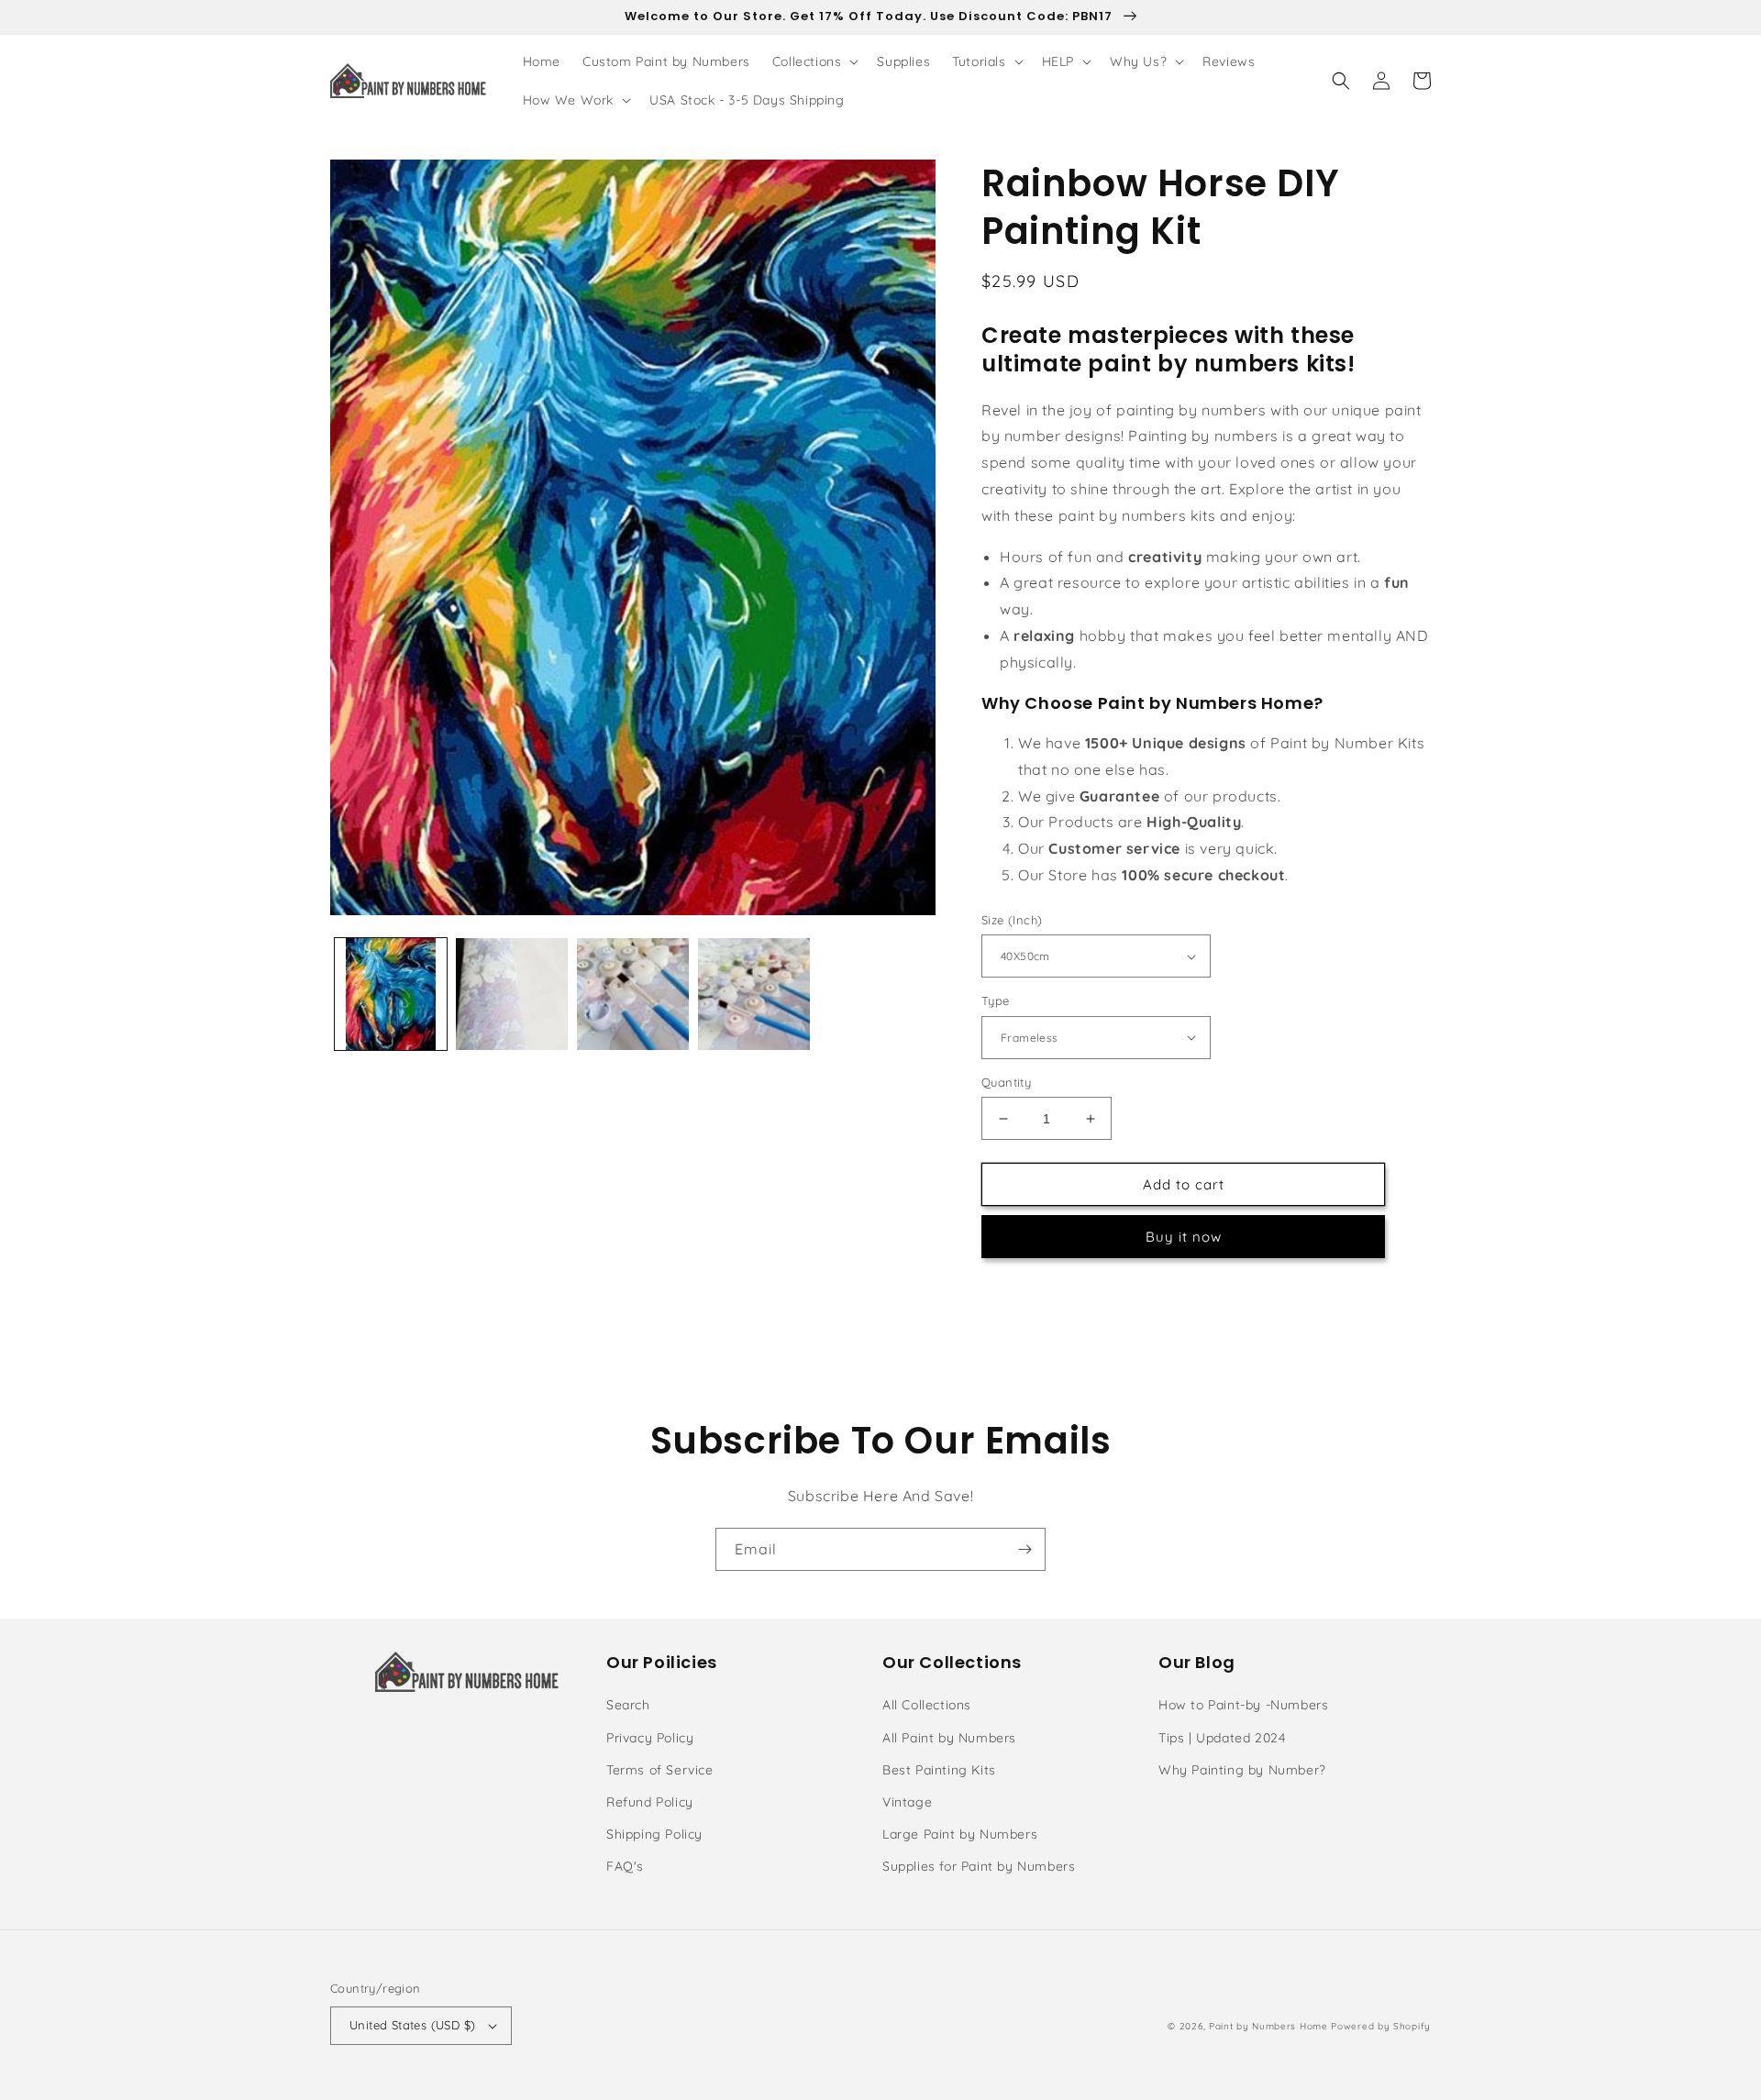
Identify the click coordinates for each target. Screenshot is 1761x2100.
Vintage (907, 1802)
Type (996, 1000)
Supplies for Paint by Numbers (979, 1866)
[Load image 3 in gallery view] (633, 994)
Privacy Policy (650, 1738)
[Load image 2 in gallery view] (512, 994)
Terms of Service (660, 1770)
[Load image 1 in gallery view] (391, 994)
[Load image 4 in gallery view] (754, 994)
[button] (814, 61)
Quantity (1006, 1082)
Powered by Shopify (1381, 2026)
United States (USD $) (412, 2025)
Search (628, 1705)
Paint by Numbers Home (1268, 2026)
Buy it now (1184, 1237)
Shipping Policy (654, 1834)
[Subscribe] (1024, 1549)
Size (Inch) (1012, 920)
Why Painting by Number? (1242, 1770)
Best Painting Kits (939, 1770)
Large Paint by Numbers (960, 1834)
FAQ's (625, 1866)
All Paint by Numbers (949, 1738)
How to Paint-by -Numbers (1243, 1705)
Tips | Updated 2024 (1222, 1738)
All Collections (927, 1705)
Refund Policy (650, 1802)
